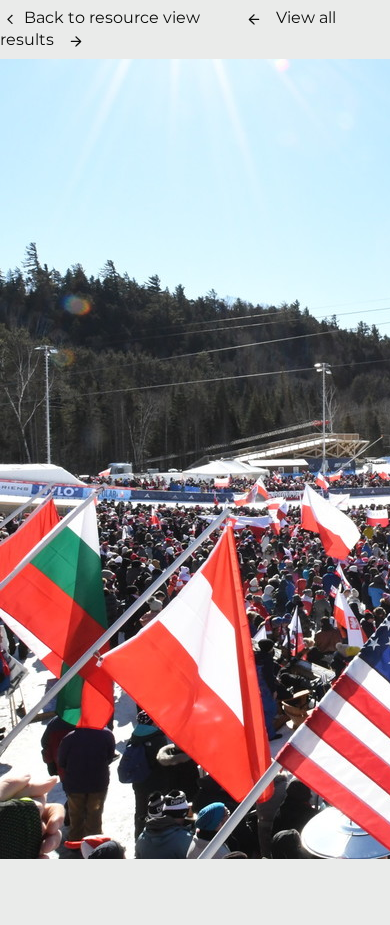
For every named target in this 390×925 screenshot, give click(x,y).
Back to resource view (112, 17)
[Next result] (76, 41)
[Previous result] (254, 19)
